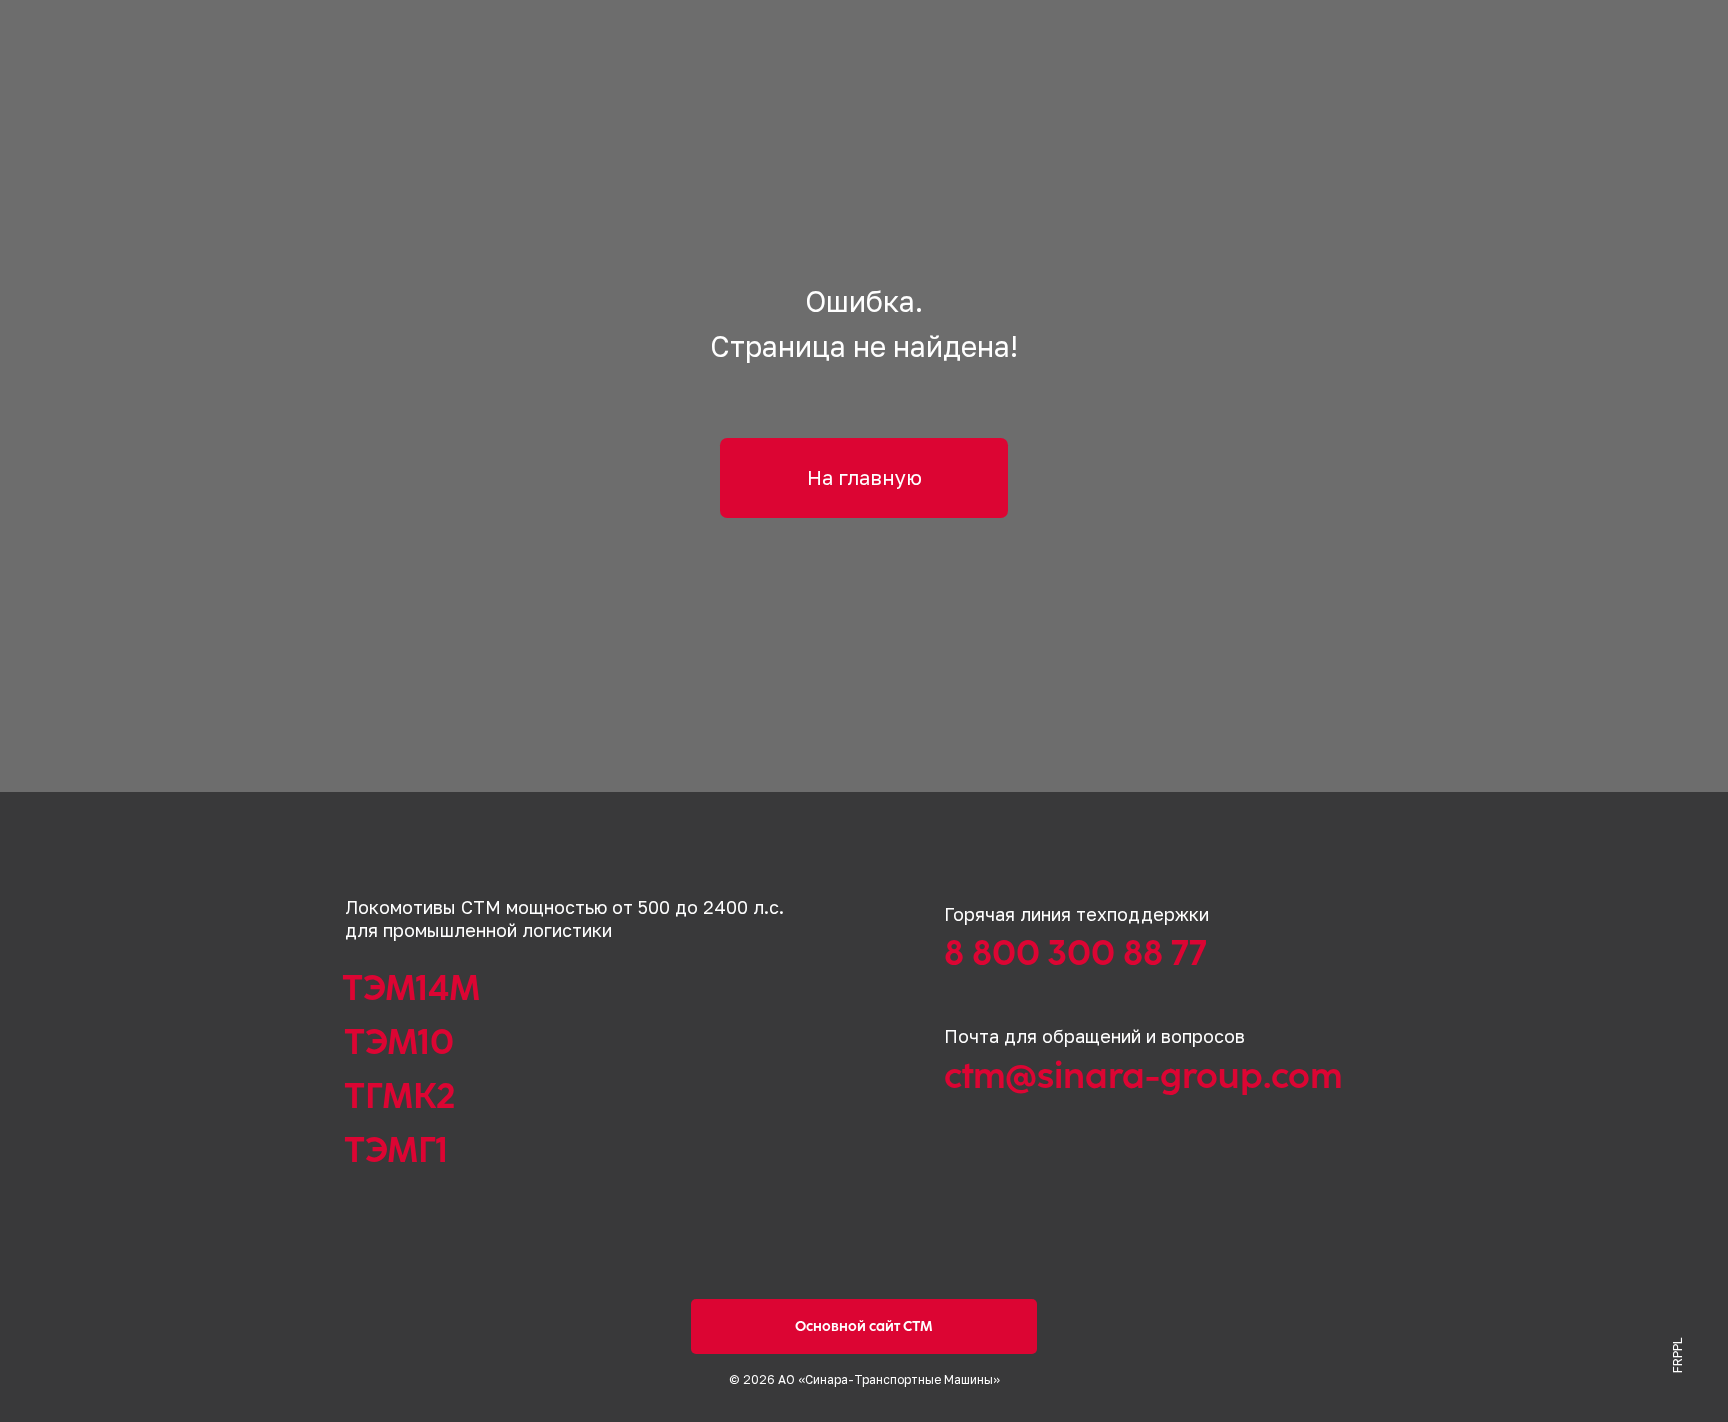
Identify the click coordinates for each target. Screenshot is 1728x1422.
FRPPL (1677, 1355)
